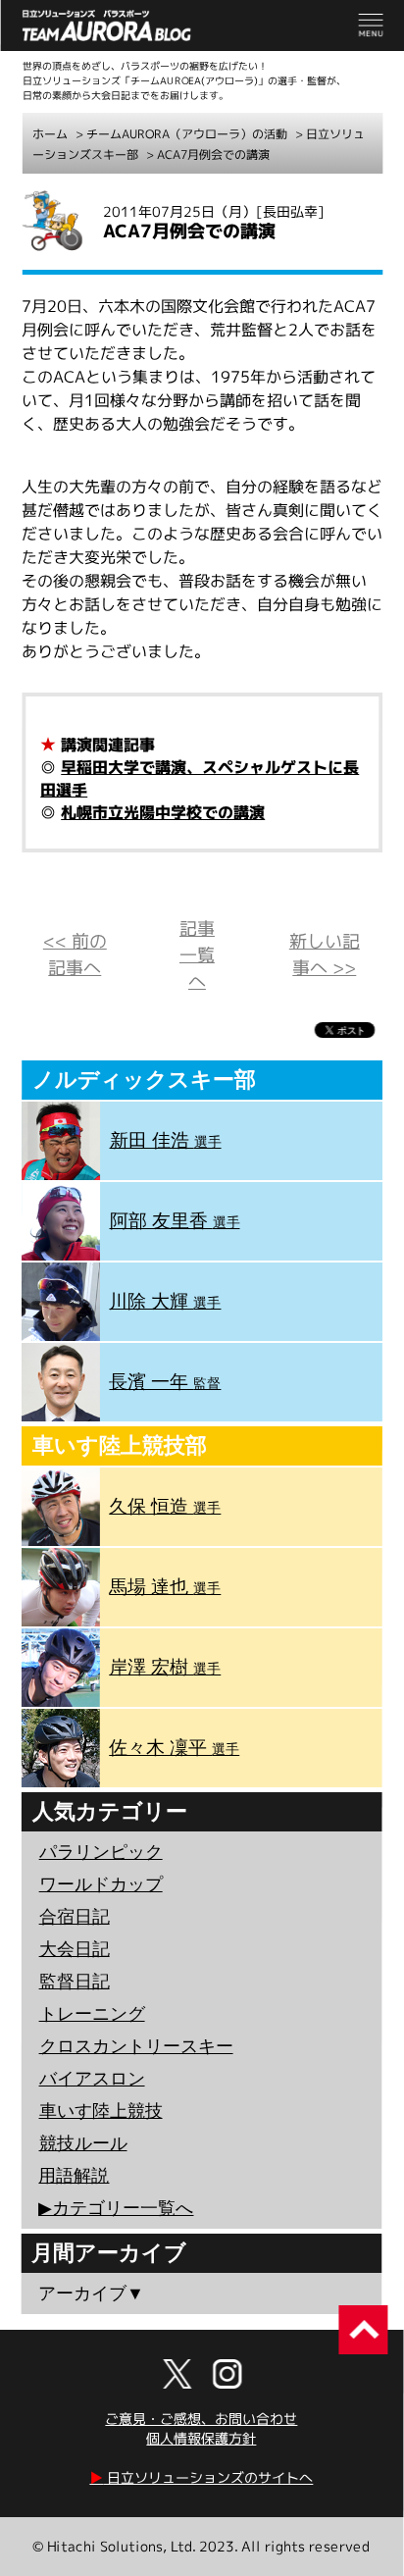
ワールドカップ (101, 1884)
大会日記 (75, 1949)
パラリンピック (101, 1852)
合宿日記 (75, 1917)
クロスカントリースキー (136, 2046)
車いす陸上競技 (101, 2111)
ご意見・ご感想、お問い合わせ (201, 2419)
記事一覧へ (197, 955)
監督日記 (75, 1982)
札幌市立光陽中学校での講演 (163, 812)
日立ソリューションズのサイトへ (201, 2477)
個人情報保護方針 (201, 2438)
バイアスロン (92, 2079)
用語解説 (74, 2176)
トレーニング (92, 2014)
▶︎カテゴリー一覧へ (116, 2208)
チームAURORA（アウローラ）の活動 (187, 134)
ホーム (50, 134)
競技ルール (83, 2143)
